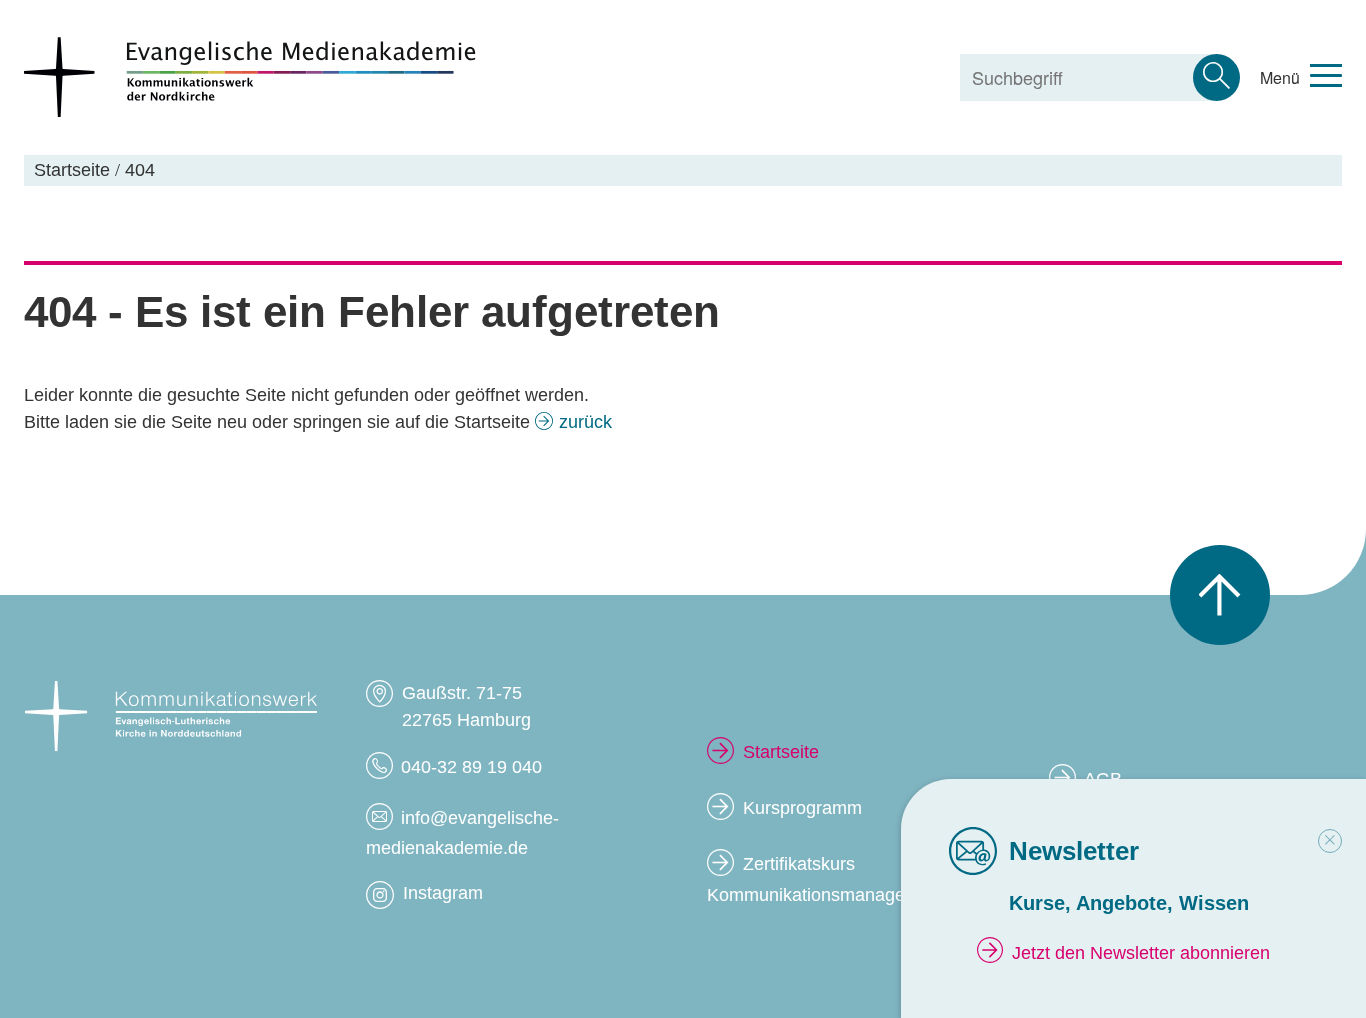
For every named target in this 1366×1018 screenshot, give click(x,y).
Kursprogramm (802, 808)
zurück (585, 422)
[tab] (1330, 841)
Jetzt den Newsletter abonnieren (1141, 953)
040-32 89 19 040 (471, 767)
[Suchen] (1216, 77)
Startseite (781, 752)
